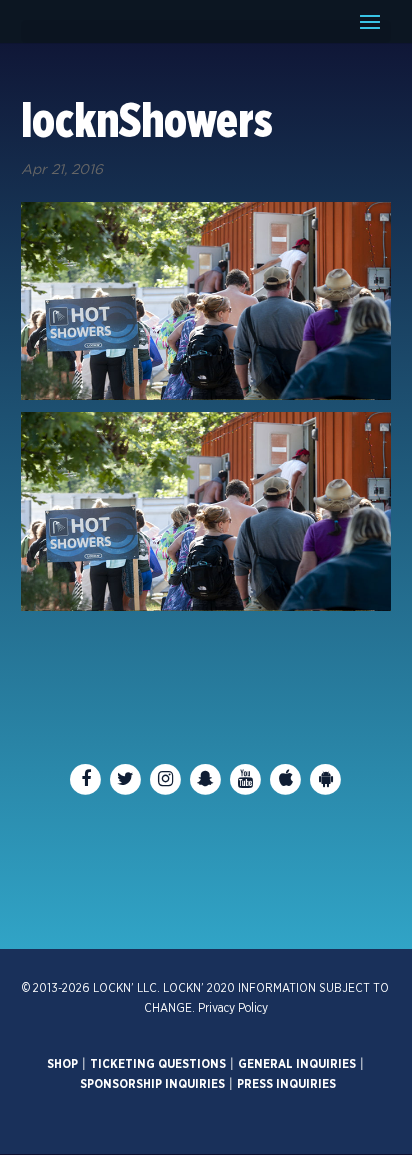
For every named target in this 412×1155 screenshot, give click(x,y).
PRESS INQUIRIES (286, 1084)
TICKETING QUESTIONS (158, 1064)
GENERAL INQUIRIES (297, 1064)
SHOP (62, 1064)
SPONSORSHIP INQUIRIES (152, 1084)
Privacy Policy (233, 1008)
